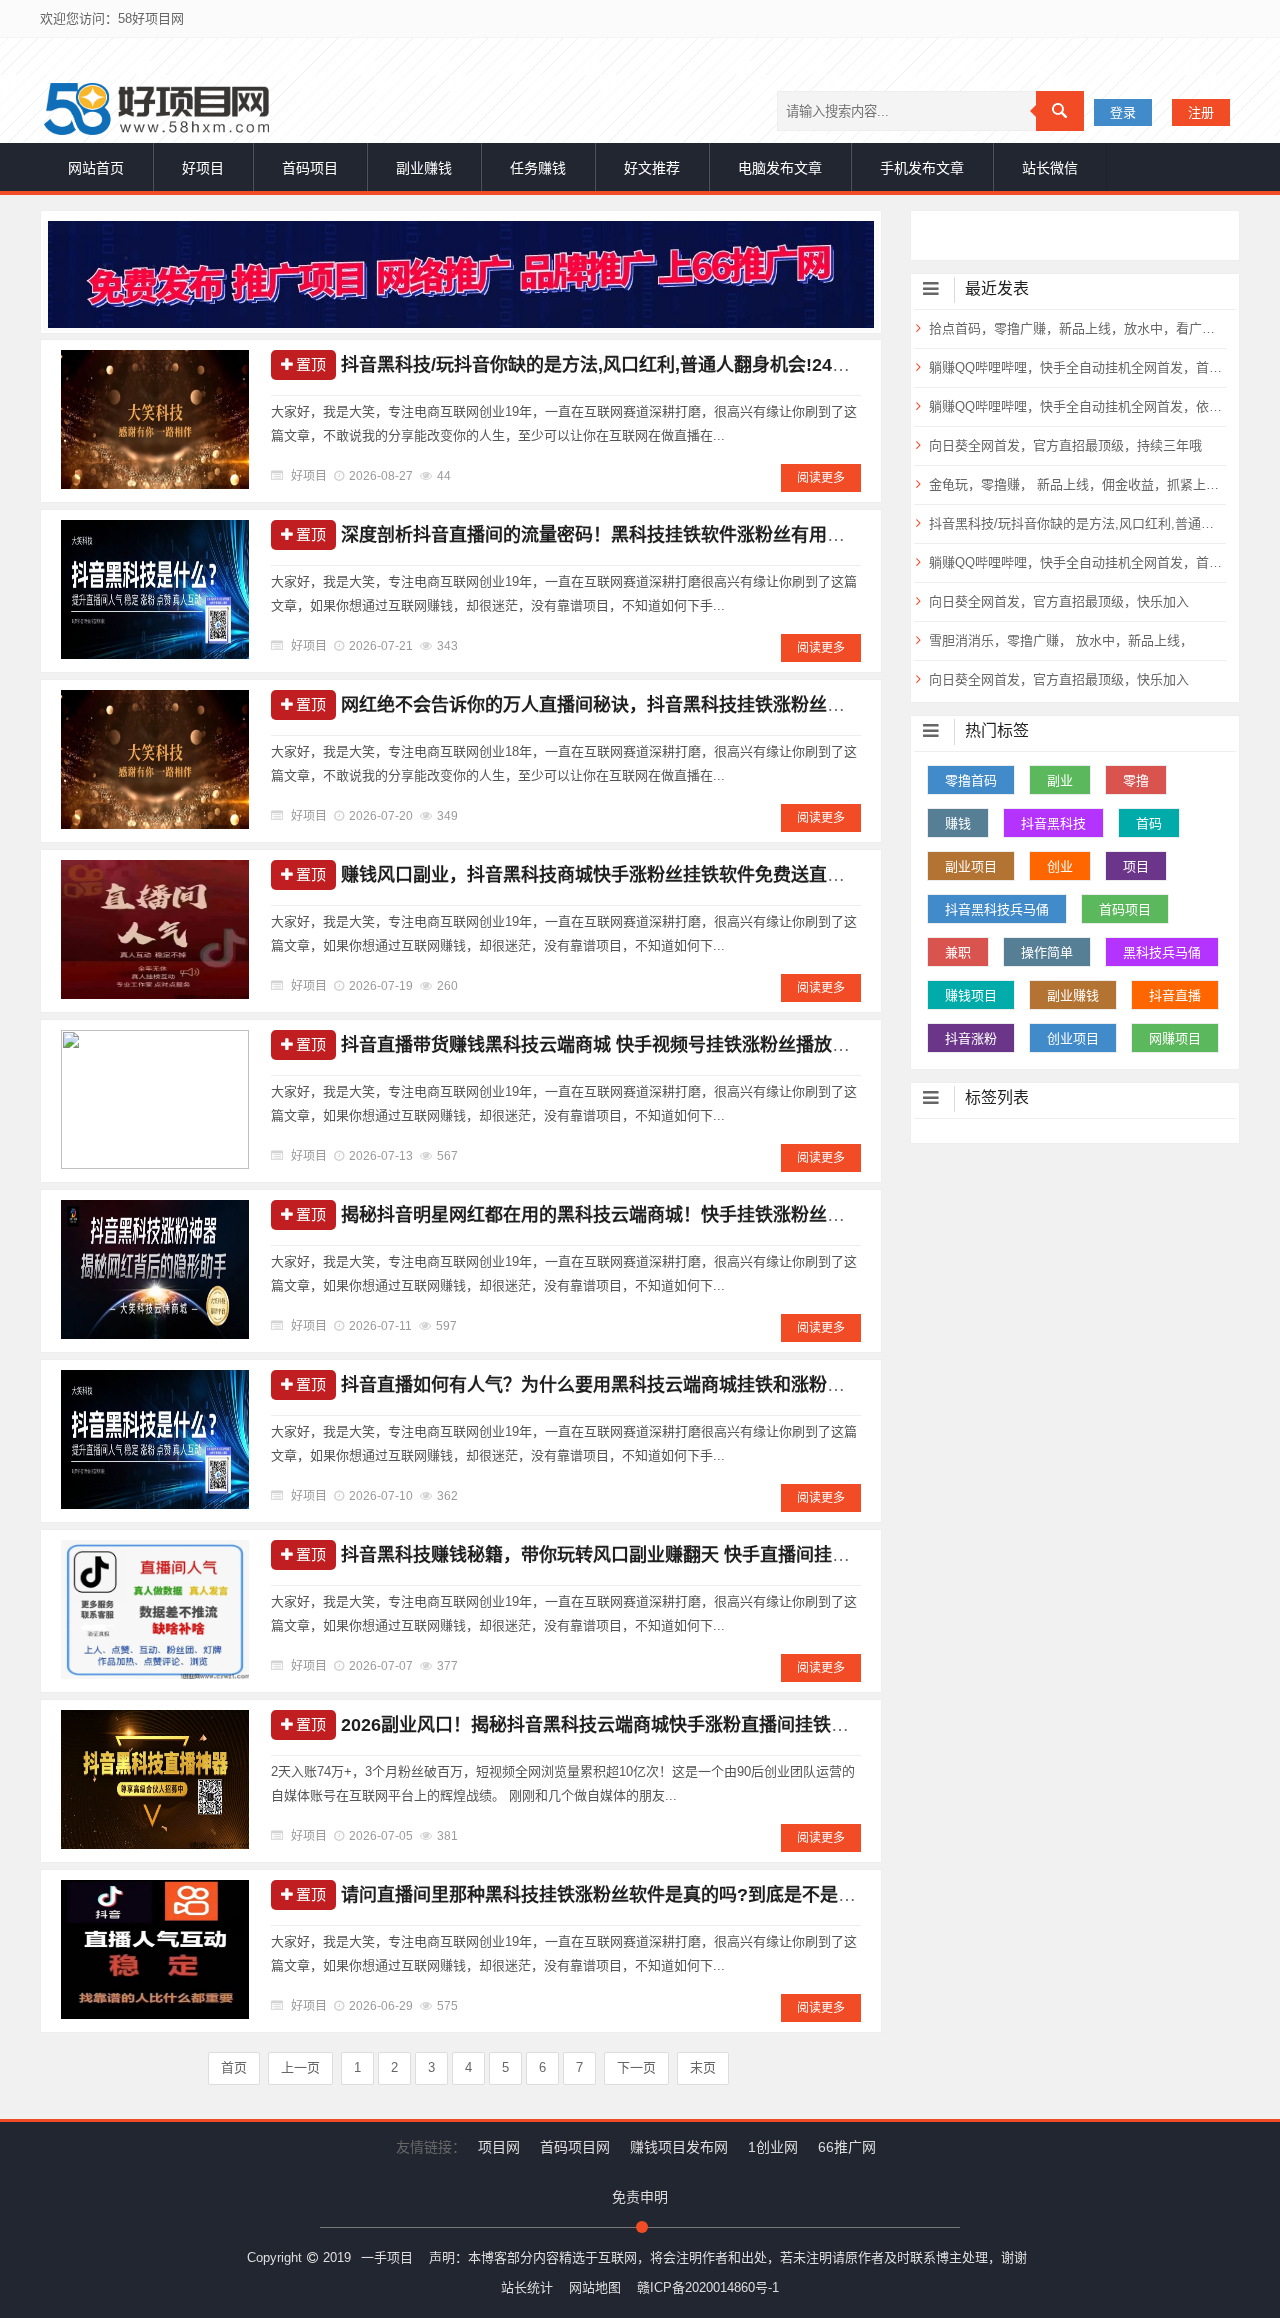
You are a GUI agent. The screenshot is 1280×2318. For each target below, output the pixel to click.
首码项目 (310, 168)
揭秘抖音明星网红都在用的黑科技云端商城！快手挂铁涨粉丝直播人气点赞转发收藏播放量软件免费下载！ (764, 1215)
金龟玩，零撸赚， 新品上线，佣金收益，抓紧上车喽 (1075, 484)
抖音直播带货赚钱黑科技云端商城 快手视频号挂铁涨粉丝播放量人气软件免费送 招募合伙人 (706, 1045)
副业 (1060, 780)
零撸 (1136, 780)
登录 (1123, 112)
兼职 (958, 952)
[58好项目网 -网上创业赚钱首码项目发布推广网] (156, 109)
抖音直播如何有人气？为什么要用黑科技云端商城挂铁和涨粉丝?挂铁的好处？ (652, 1385)
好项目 (203, 168)
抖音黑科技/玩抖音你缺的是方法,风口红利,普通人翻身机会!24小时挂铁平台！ (649, 365)
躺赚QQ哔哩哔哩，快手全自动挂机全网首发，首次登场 (1075, 367)
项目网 (499, 2147)
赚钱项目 (971, 995)
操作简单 (1047, 952)
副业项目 (971, 866)
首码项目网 (575, 2147)
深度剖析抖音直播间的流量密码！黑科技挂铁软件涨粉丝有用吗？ (602, 535)
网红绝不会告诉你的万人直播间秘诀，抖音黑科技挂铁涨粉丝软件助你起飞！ (647, 705)
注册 (1201, 112)
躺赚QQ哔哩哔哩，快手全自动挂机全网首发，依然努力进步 (1075, 406)
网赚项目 (1175, 1038)
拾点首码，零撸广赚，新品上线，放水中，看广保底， (1075, 328)
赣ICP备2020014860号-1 (708, 2287)
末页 (703, 2067)
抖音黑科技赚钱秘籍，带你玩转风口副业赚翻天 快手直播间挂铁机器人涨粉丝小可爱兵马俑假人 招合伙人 (760, 1555)
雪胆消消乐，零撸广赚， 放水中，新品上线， (1061, 640)
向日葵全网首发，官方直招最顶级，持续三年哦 (1065, 445)
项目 (1136, 866)
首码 (1149, 823)
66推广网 (847, 2147)
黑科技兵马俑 (1162, 952)
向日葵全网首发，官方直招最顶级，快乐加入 (1059, 601)
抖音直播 (1175, 995)
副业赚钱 (424, 168)
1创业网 (773, 2147)
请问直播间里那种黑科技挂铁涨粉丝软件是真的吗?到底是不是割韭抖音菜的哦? (658, 1895)
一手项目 (387, 2257)
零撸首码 (971, 780)
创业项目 (1073, 1038)
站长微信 (1050, 168)
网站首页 (96, 168)
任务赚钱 (538, 168)
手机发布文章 (922, 168)
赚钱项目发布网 (679, 2147)
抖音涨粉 (971, 1038)
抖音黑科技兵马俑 (997, 909)
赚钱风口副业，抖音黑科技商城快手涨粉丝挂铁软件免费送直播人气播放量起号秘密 (674, 875)
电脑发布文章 (780, 168)
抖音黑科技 (1053, 823)
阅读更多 (821, 478)
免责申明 (640, 2197)
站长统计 (527, 2287)
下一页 (636, 2067)
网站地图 (595, 2287)
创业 (1060, 866)
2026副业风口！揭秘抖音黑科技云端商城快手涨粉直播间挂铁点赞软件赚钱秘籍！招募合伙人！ (721, 1725)
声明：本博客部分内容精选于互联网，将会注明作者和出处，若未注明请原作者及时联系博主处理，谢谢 (728, 2257)
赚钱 (958, 823)
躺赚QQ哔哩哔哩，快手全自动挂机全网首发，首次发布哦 (1075, 562)
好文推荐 (652, 168)
